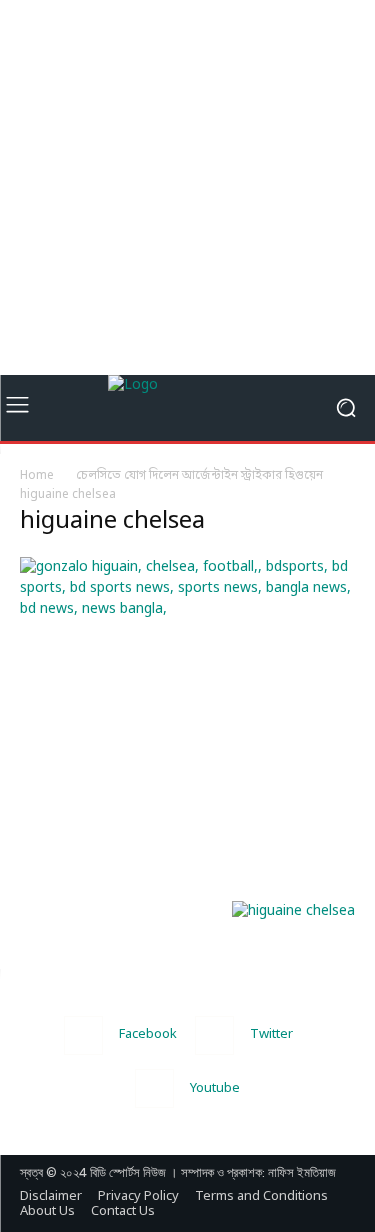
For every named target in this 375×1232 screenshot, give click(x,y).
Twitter (271, 1034)
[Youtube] (154, 1088)
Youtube (215, 1088)
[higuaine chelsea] (187, 609)
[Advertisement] (187, 187)
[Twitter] (214, 1035)
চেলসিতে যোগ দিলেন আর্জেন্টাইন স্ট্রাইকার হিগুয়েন (199, 476)
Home (37, 476)
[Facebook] (83, 1035)
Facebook (148, 1034)
